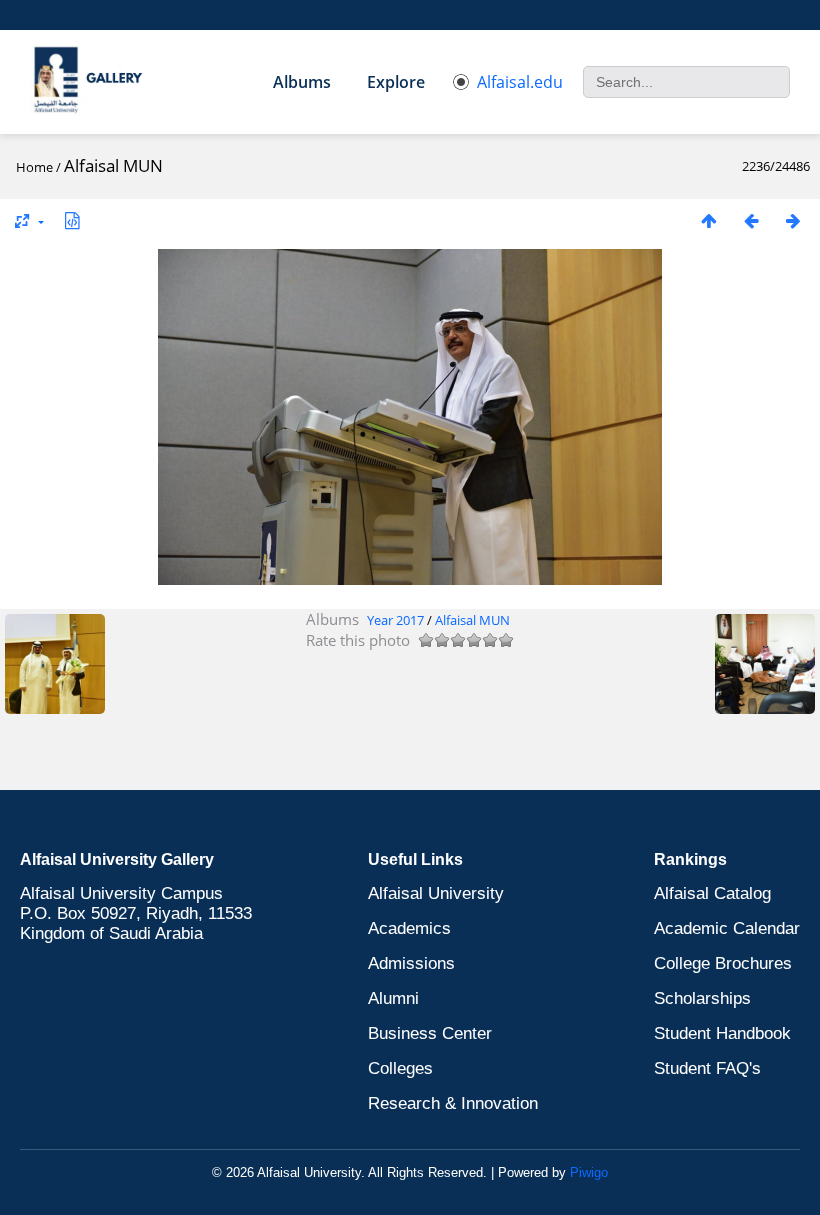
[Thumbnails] (709, 220)
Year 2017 (395, 620)
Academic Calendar (727, 928)
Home (34, 167)
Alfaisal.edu (520, 82)
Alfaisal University (436, 893)
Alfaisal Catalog (712, 893)
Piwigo (589, 1172)
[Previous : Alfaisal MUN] (751, 220)
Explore (396, 82)
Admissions (411, 963)
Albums (302, 82)
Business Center (430, 1033)
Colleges (400, 1068)
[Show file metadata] (72, 220)
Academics (409, 928)
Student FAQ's (707, 1068)
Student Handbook (722, 1033)
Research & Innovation (453, 1103)
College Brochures (723, 963)
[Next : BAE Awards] (793, 220)
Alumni (393, 998)
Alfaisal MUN (472, 620)
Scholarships (702, 998)
